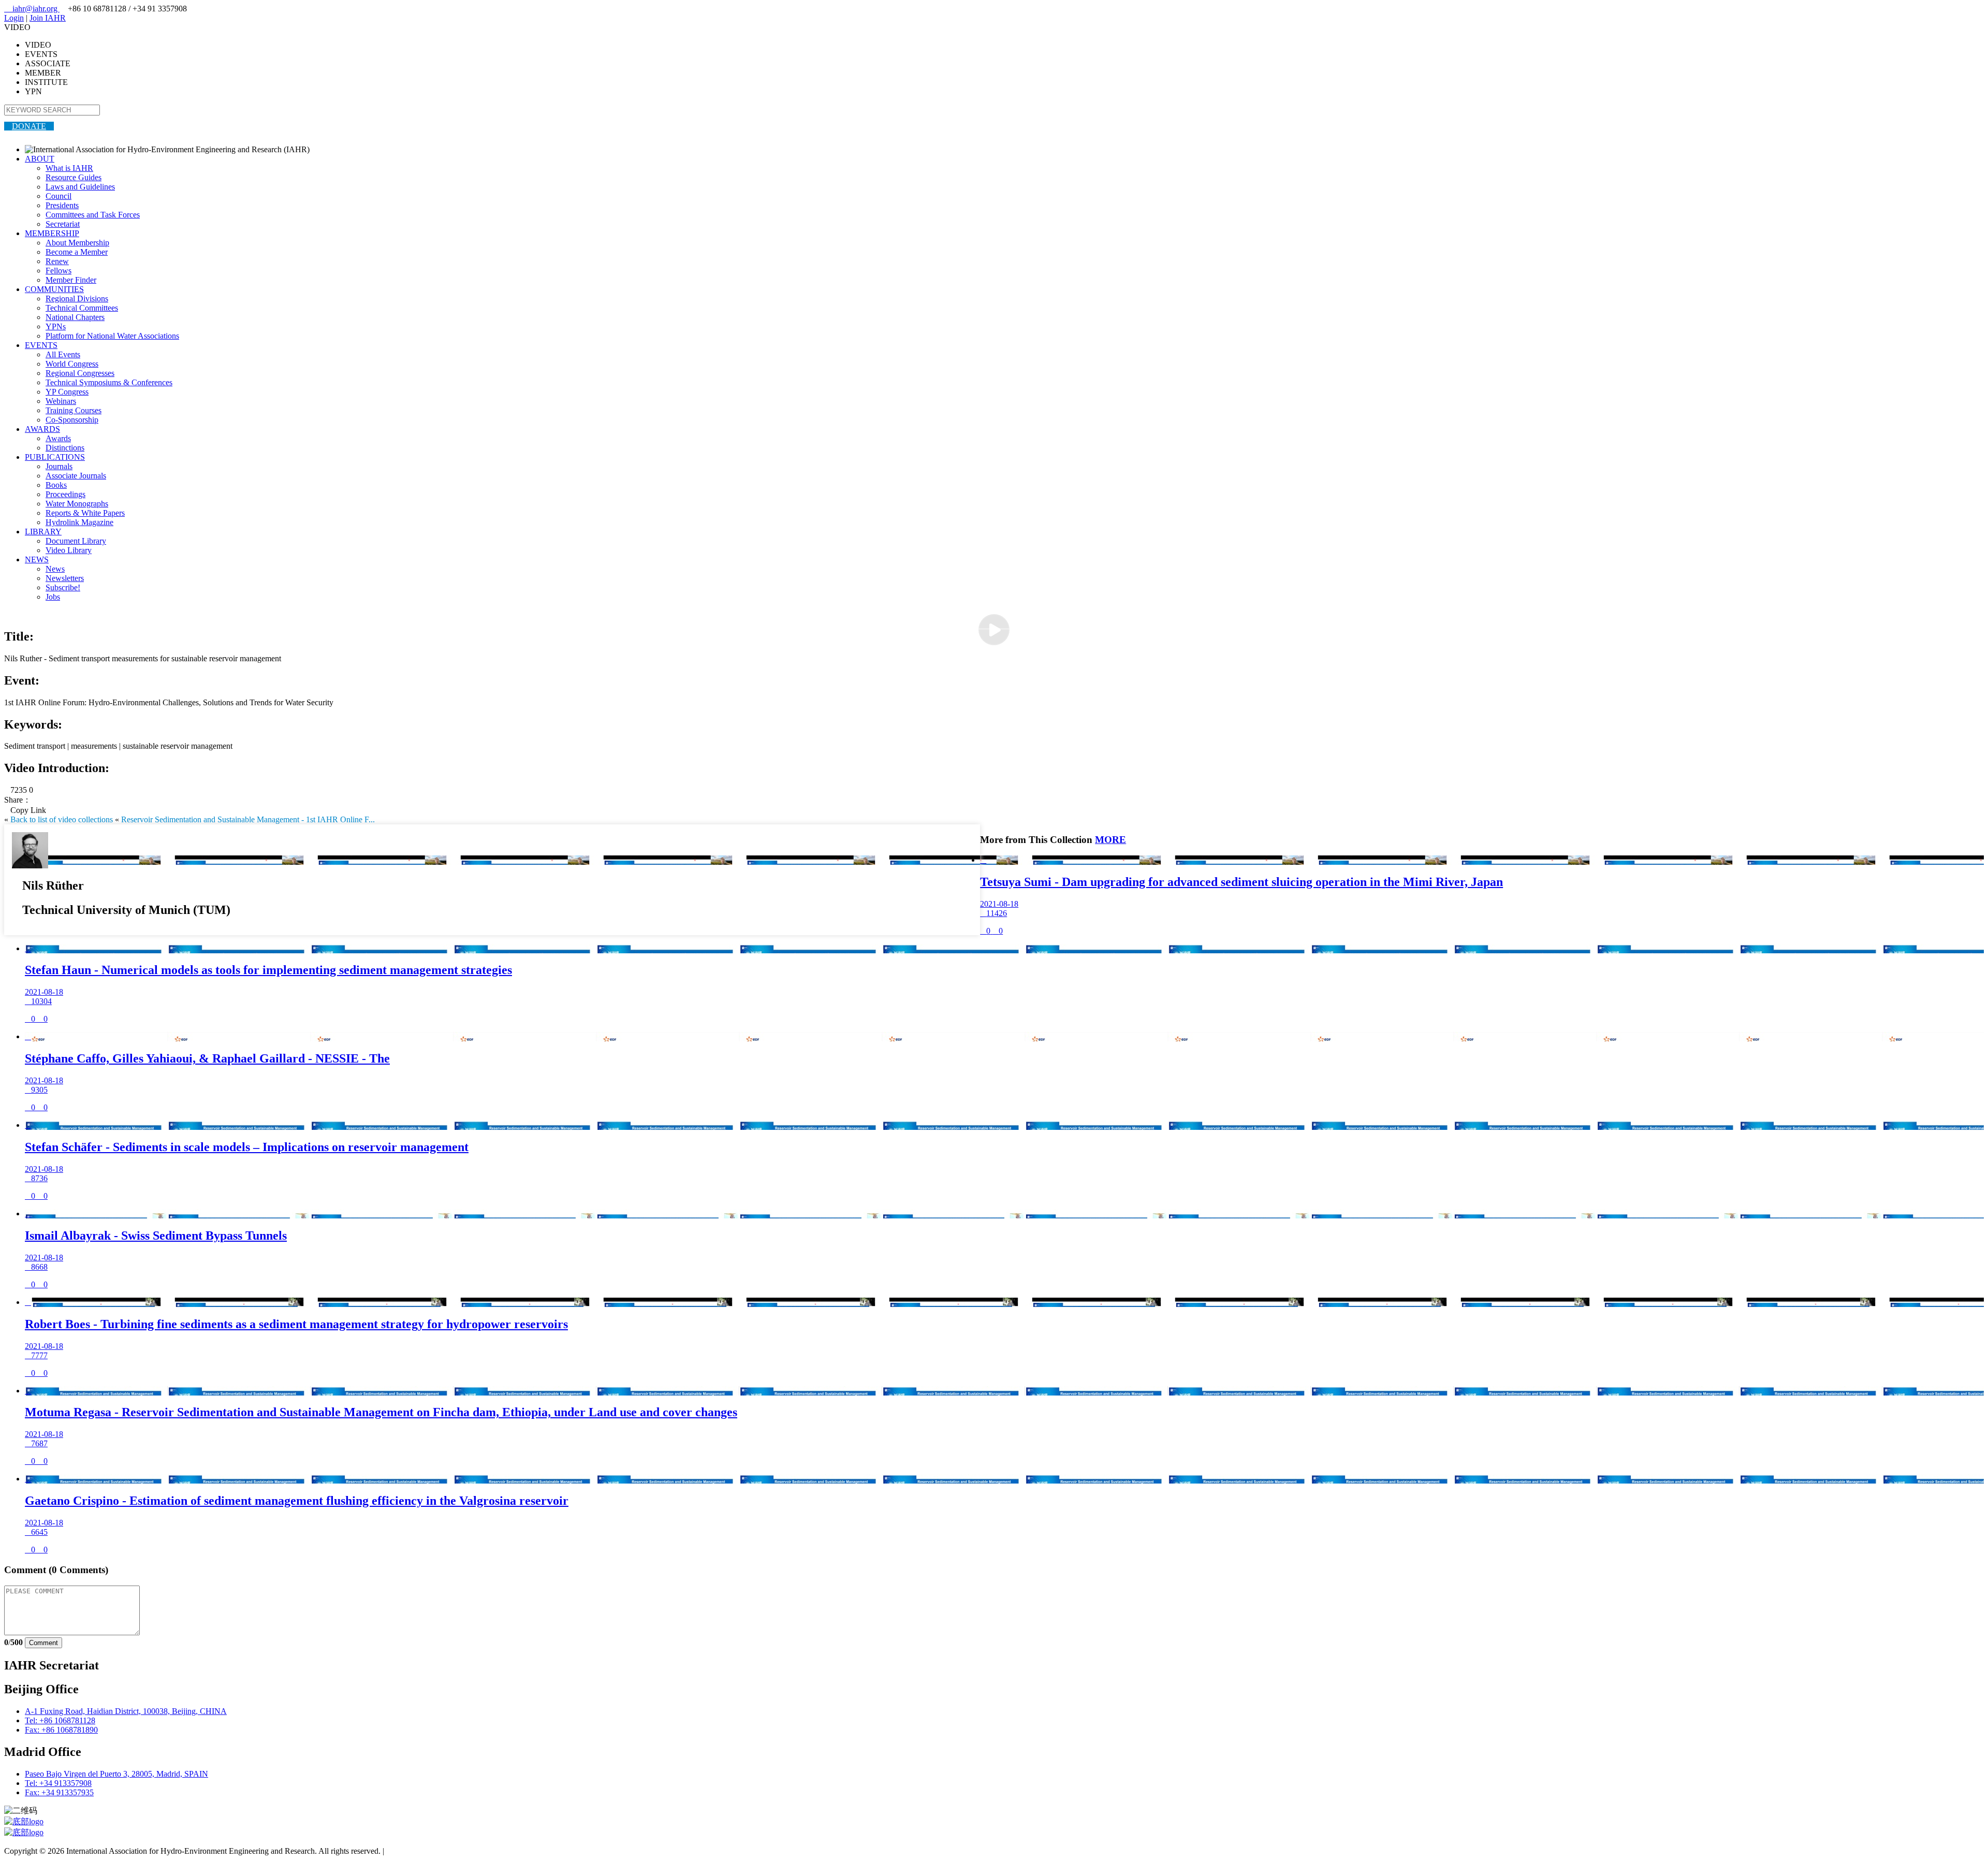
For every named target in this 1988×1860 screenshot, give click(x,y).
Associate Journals (76, 476)
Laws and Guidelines (80, 187)
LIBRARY (43, 532)
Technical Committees (82, 308)
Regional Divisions (77, 299)
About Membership (77, 243)
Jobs (53, 597)
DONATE (29, 126)
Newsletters (65, 578)
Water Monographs (77, 504)
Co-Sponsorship (72, 420)
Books (56, 485)
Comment (43, 1643)
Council (59, 196)
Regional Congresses (80, 373)
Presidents (62, 205)
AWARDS (42, 429)
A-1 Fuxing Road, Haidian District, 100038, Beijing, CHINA (126, 1711)
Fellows (59, 271)
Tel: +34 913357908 (58, 1783)
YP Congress (67, 392)
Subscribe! (63, 587)
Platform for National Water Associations (112, 336)
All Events (63, 354)
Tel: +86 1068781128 (60, 1720)
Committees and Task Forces (93, 215)
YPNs (56, 326)
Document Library (76, 541)
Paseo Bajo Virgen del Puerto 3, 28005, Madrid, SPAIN (116, 1774)
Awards (58, 438)
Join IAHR (48, 18)
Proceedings (65, 494)
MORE (1110, 840)
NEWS (37, 560)
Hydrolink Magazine (79, 522)
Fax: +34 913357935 (59, 1792)
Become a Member (77, 252)
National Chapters (75, 317)
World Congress (72, 364)
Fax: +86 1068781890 (61, 1730)
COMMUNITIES (54, 289)
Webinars (61, 401)
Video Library (69, 550)
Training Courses (74, 410)
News (55, 569)
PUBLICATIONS (55, 457)
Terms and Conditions (422, 1851)
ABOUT (40, 159)
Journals (59, 466)
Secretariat (63, 224)
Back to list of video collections (62, 819)
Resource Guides (74, 177)
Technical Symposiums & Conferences (109, 382)
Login (14, 18)
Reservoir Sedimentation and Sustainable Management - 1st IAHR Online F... (248, 819)
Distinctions (65, 448)
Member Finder (71, 280)
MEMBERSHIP (52, 233)
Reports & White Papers (85, 513)
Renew (57, 261)
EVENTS (41, 345)
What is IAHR (69, 168)
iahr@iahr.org (32, 9)
